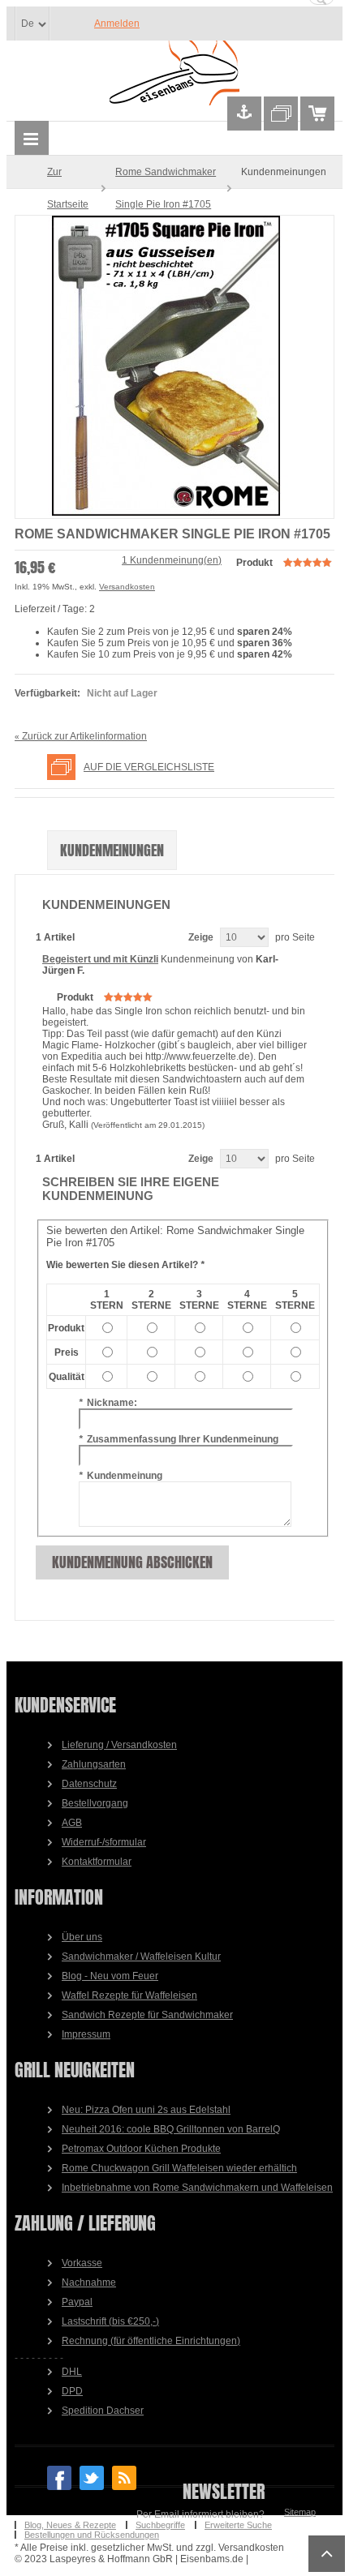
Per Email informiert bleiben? (200, 2514)
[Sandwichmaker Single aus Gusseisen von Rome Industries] (174, 367)
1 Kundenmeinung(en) (172, 560)
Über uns (82, 1937)
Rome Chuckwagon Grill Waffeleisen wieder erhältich (179, 2168)
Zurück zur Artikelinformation (81, 736)
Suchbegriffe (160, 2525)
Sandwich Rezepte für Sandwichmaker (147, 2015)
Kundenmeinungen (112, 850)
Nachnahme (89, 2282)
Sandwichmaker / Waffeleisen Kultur (141, 1957)
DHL (72, 2372)
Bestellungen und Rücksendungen (92, 2535)
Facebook (59, 2478)
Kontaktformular (97, 1862)
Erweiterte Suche (238, 2525)
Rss (124, 2478)
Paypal (77, 2302)
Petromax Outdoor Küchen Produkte (141, 2149)
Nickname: (108, 1403)
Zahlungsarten (94, 1764)
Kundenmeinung (121, 1476)
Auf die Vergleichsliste (149, 767)
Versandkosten (127, 587)
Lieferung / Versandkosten (119, 1745)
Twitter (92, 2478)
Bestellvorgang (95, 1803)
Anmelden (117, 24)
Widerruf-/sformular (104, 1842)
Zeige (201, 937)
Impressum (86, 2034)
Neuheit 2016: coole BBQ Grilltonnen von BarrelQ (171, 2129)
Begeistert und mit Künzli (100, 959)
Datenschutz (89, 1784)
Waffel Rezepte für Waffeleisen (129, 1995)
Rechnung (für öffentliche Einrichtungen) (151, 2341)
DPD (72, 2391)
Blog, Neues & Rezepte (70, 2525)
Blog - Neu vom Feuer (110, 1976)
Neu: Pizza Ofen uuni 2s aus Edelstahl (146, 2110)
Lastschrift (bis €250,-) (110, 2321)
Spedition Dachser (103, 2411)
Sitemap (300, 2512)
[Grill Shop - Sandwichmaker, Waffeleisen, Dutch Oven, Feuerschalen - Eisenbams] (174, 74)
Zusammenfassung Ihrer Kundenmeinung (179, 1439)
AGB (72, 1823)
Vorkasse (82, 2263)
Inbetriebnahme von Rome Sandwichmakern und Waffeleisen (197, 2188)
